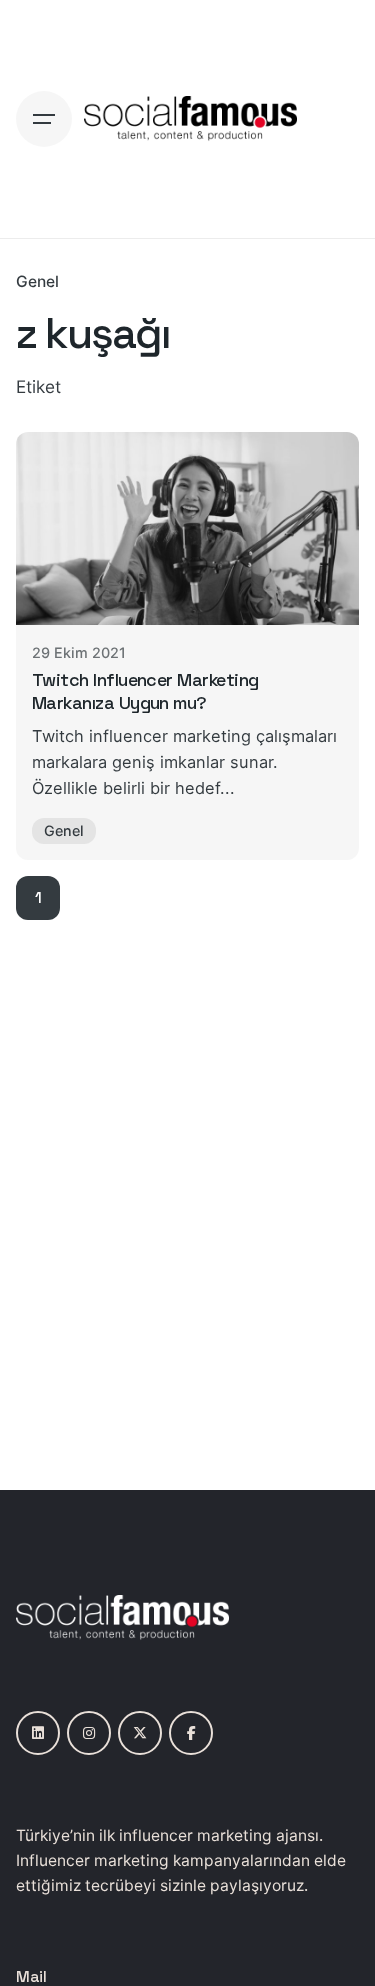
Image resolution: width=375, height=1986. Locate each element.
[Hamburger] (44, 119)
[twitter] (140, 1733)
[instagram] (89, 1733)
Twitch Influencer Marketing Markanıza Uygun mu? (145, 691)
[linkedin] (38, 1733)
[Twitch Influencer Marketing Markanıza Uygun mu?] (187, 528)
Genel (37, 281)
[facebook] (191, 1733)
